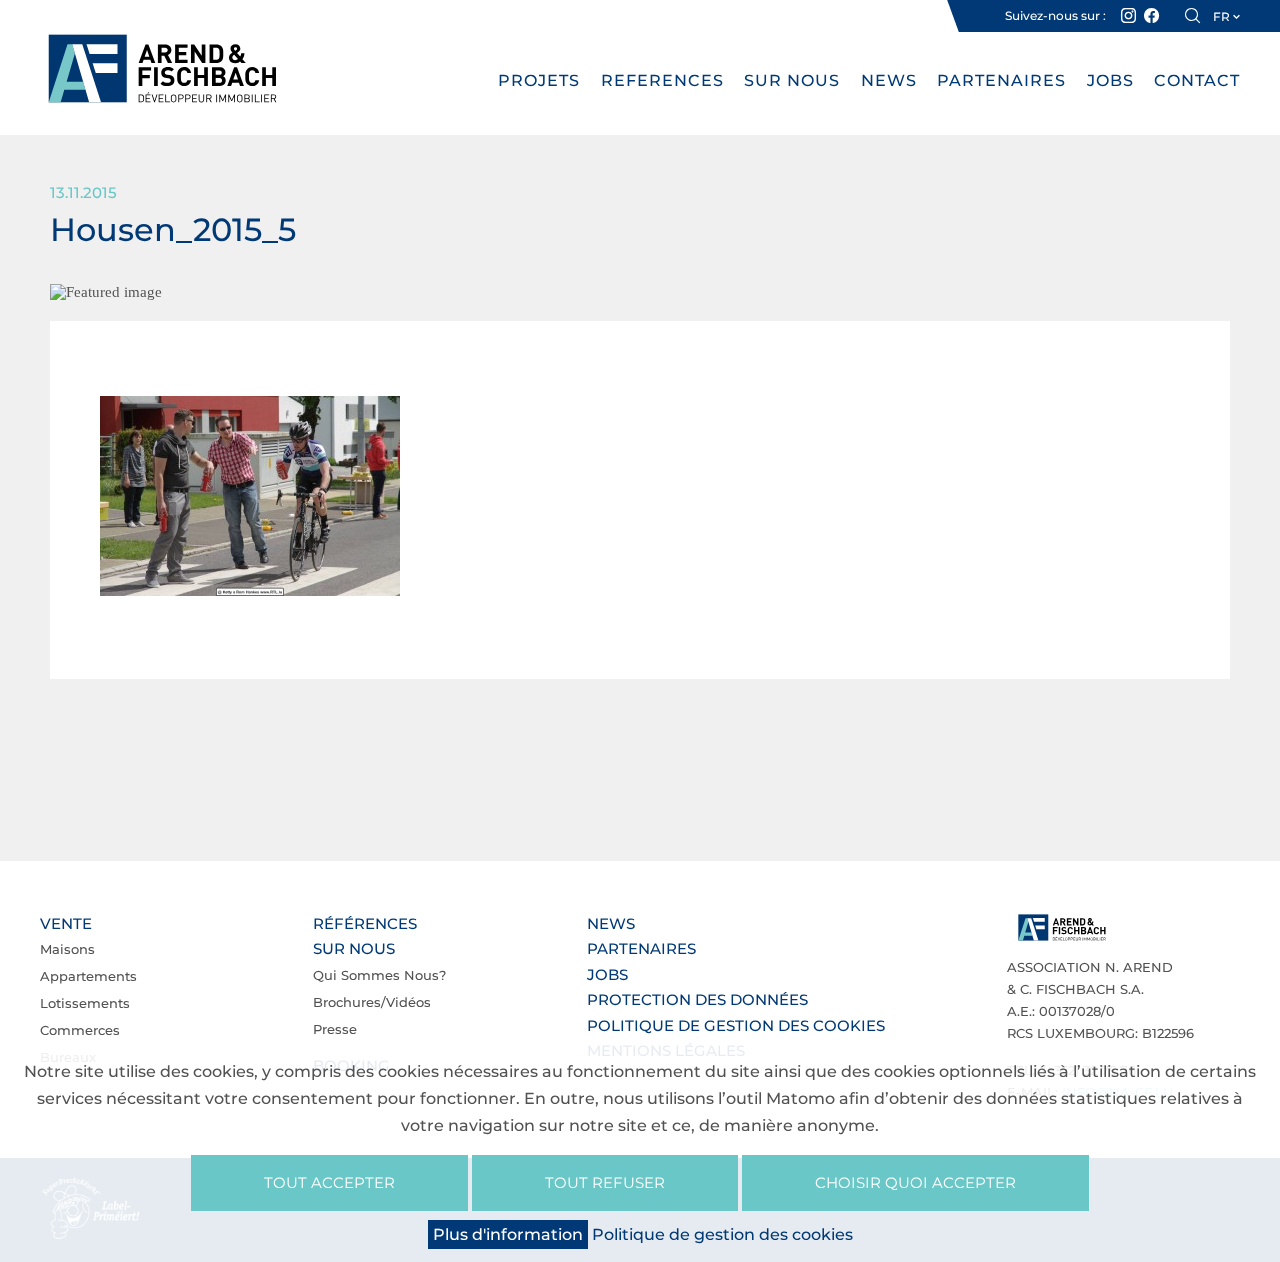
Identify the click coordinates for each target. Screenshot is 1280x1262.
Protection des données (697, 999)
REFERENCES (662, 80)
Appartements (88, 976)
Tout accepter (329, 1182)
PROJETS (539, 80)
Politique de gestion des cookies (736, 1025)
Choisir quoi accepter (915, 1182)
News (889, 80)
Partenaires (1001, 80)
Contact (1197, 80)
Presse (335, 1029)
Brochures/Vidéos (372, 1002)
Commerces (80, 1030)
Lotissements (85, 1003)
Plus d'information (508, 1234)
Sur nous (792, 80)
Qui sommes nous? (379, 975)
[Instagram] (1128, 16)
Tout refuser (605, 1182)
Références (365, 923)
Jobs (1110, 80)
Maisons (67, 949)
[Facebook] (1151, 16)
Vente (66, 923)
